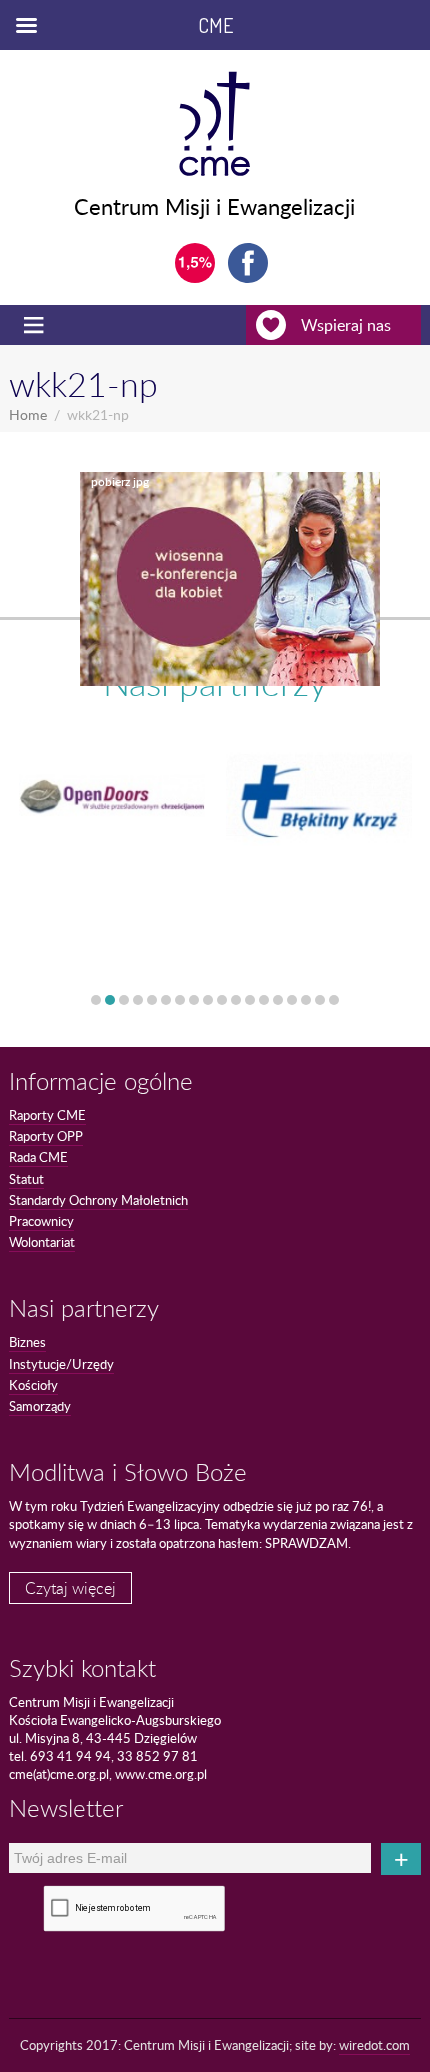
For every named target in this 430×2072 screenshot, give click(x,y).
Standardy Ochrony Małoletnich (98, 1200)
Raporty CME (47, 1115)
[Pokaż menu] (36, 325)
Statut (26, 1179)
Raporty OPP (46, 1136)
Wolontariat (42, 1242)
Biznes (27, 1342)
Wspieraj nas (346, 325)
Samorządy (40, 1406)
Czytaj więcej (70, 1588)
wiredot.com (374, 2045)
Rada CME (38, 1157)
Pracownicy (41, 1221)
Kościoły (33, 1385)
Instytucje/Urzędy (61, 1364)
